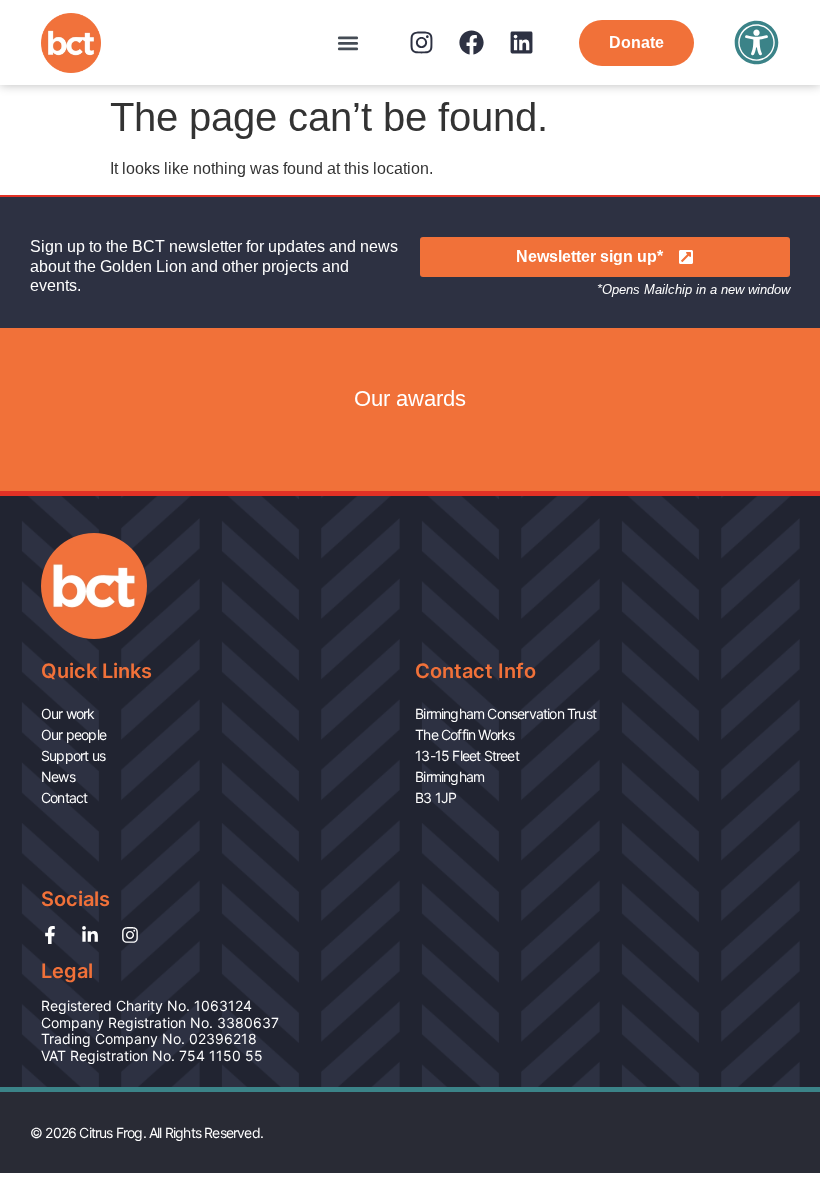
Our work (68, 713)
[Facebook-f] (50, 935)
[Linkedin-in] (90, 935)
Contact (64, 797)
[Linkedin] (521, 42)
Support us (73, 755)
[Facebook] (471, 42)
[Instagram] (421, 42)
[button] (347, 42)
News (58, 776)
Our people (73, 734)
